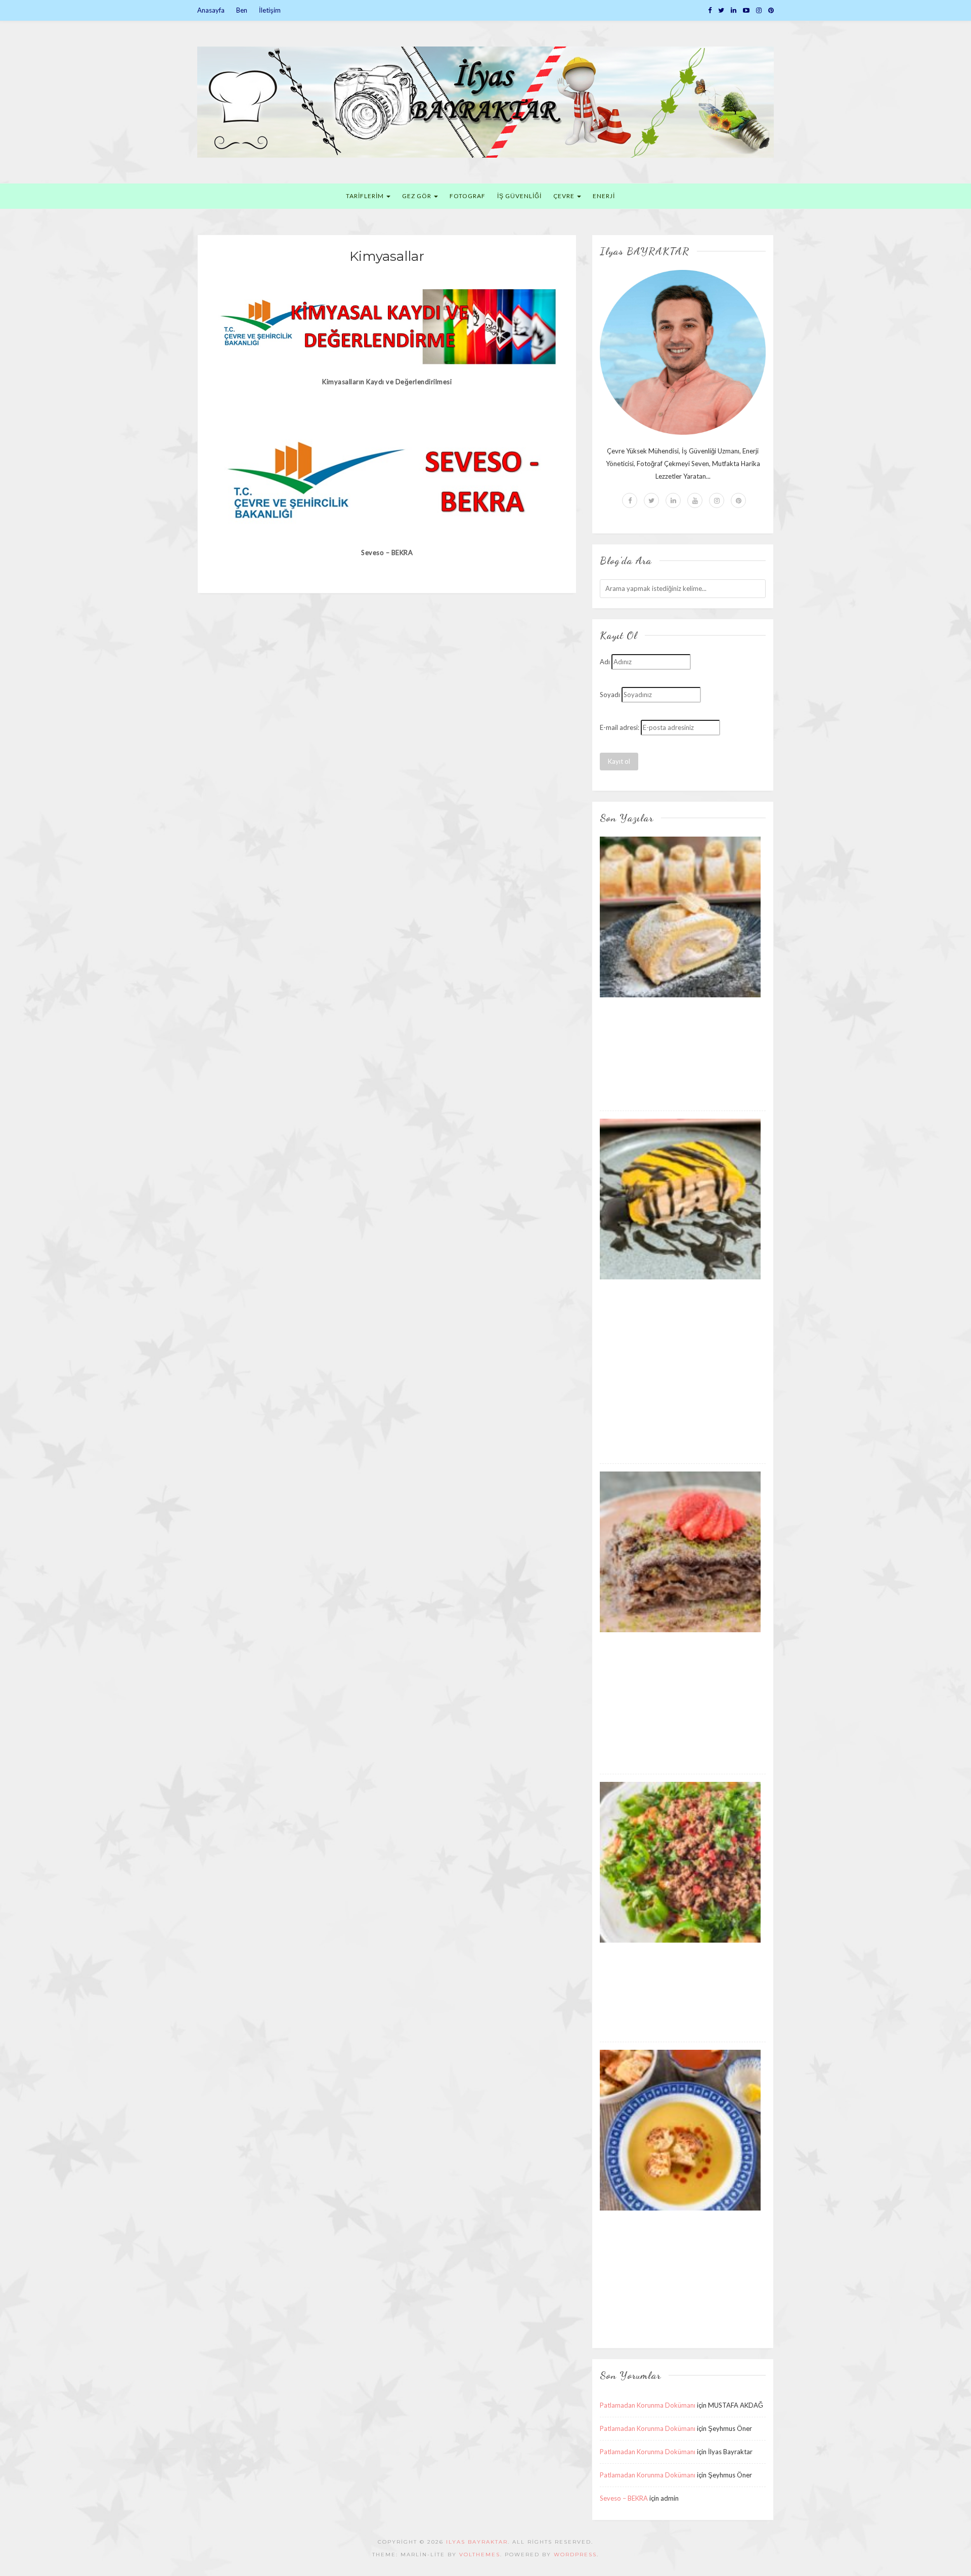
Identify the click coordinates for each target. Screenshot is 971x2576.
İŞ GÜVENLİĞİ (519, 196)
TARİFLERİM (366, 196)
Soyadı (610, 695)
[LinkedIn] (734, 10)
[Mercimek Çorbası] (680, 2130)
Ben (242, 10)
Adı (605, 662)
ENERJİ (604, 196)
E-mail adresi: (620, 727)
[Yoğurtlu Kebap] (680, 1862)
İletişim (270, 10)
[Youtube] (695, 500)
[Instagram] (759, 10)
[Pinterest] (771, 10)
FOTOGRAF (468, 196)
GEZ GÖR (417, 196)
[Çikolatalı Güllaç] (680, 1551)
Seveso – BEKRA (624, 2498)
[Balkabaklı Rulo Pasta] (680, 1199)
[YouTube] (746, 10)
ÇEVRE (565, 196)
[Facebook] (710, 10)
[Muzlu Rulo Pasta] (680, 916)
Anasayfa (211, 10)
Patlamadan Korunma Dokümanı (648, 2405)
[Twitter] (721, 10)
